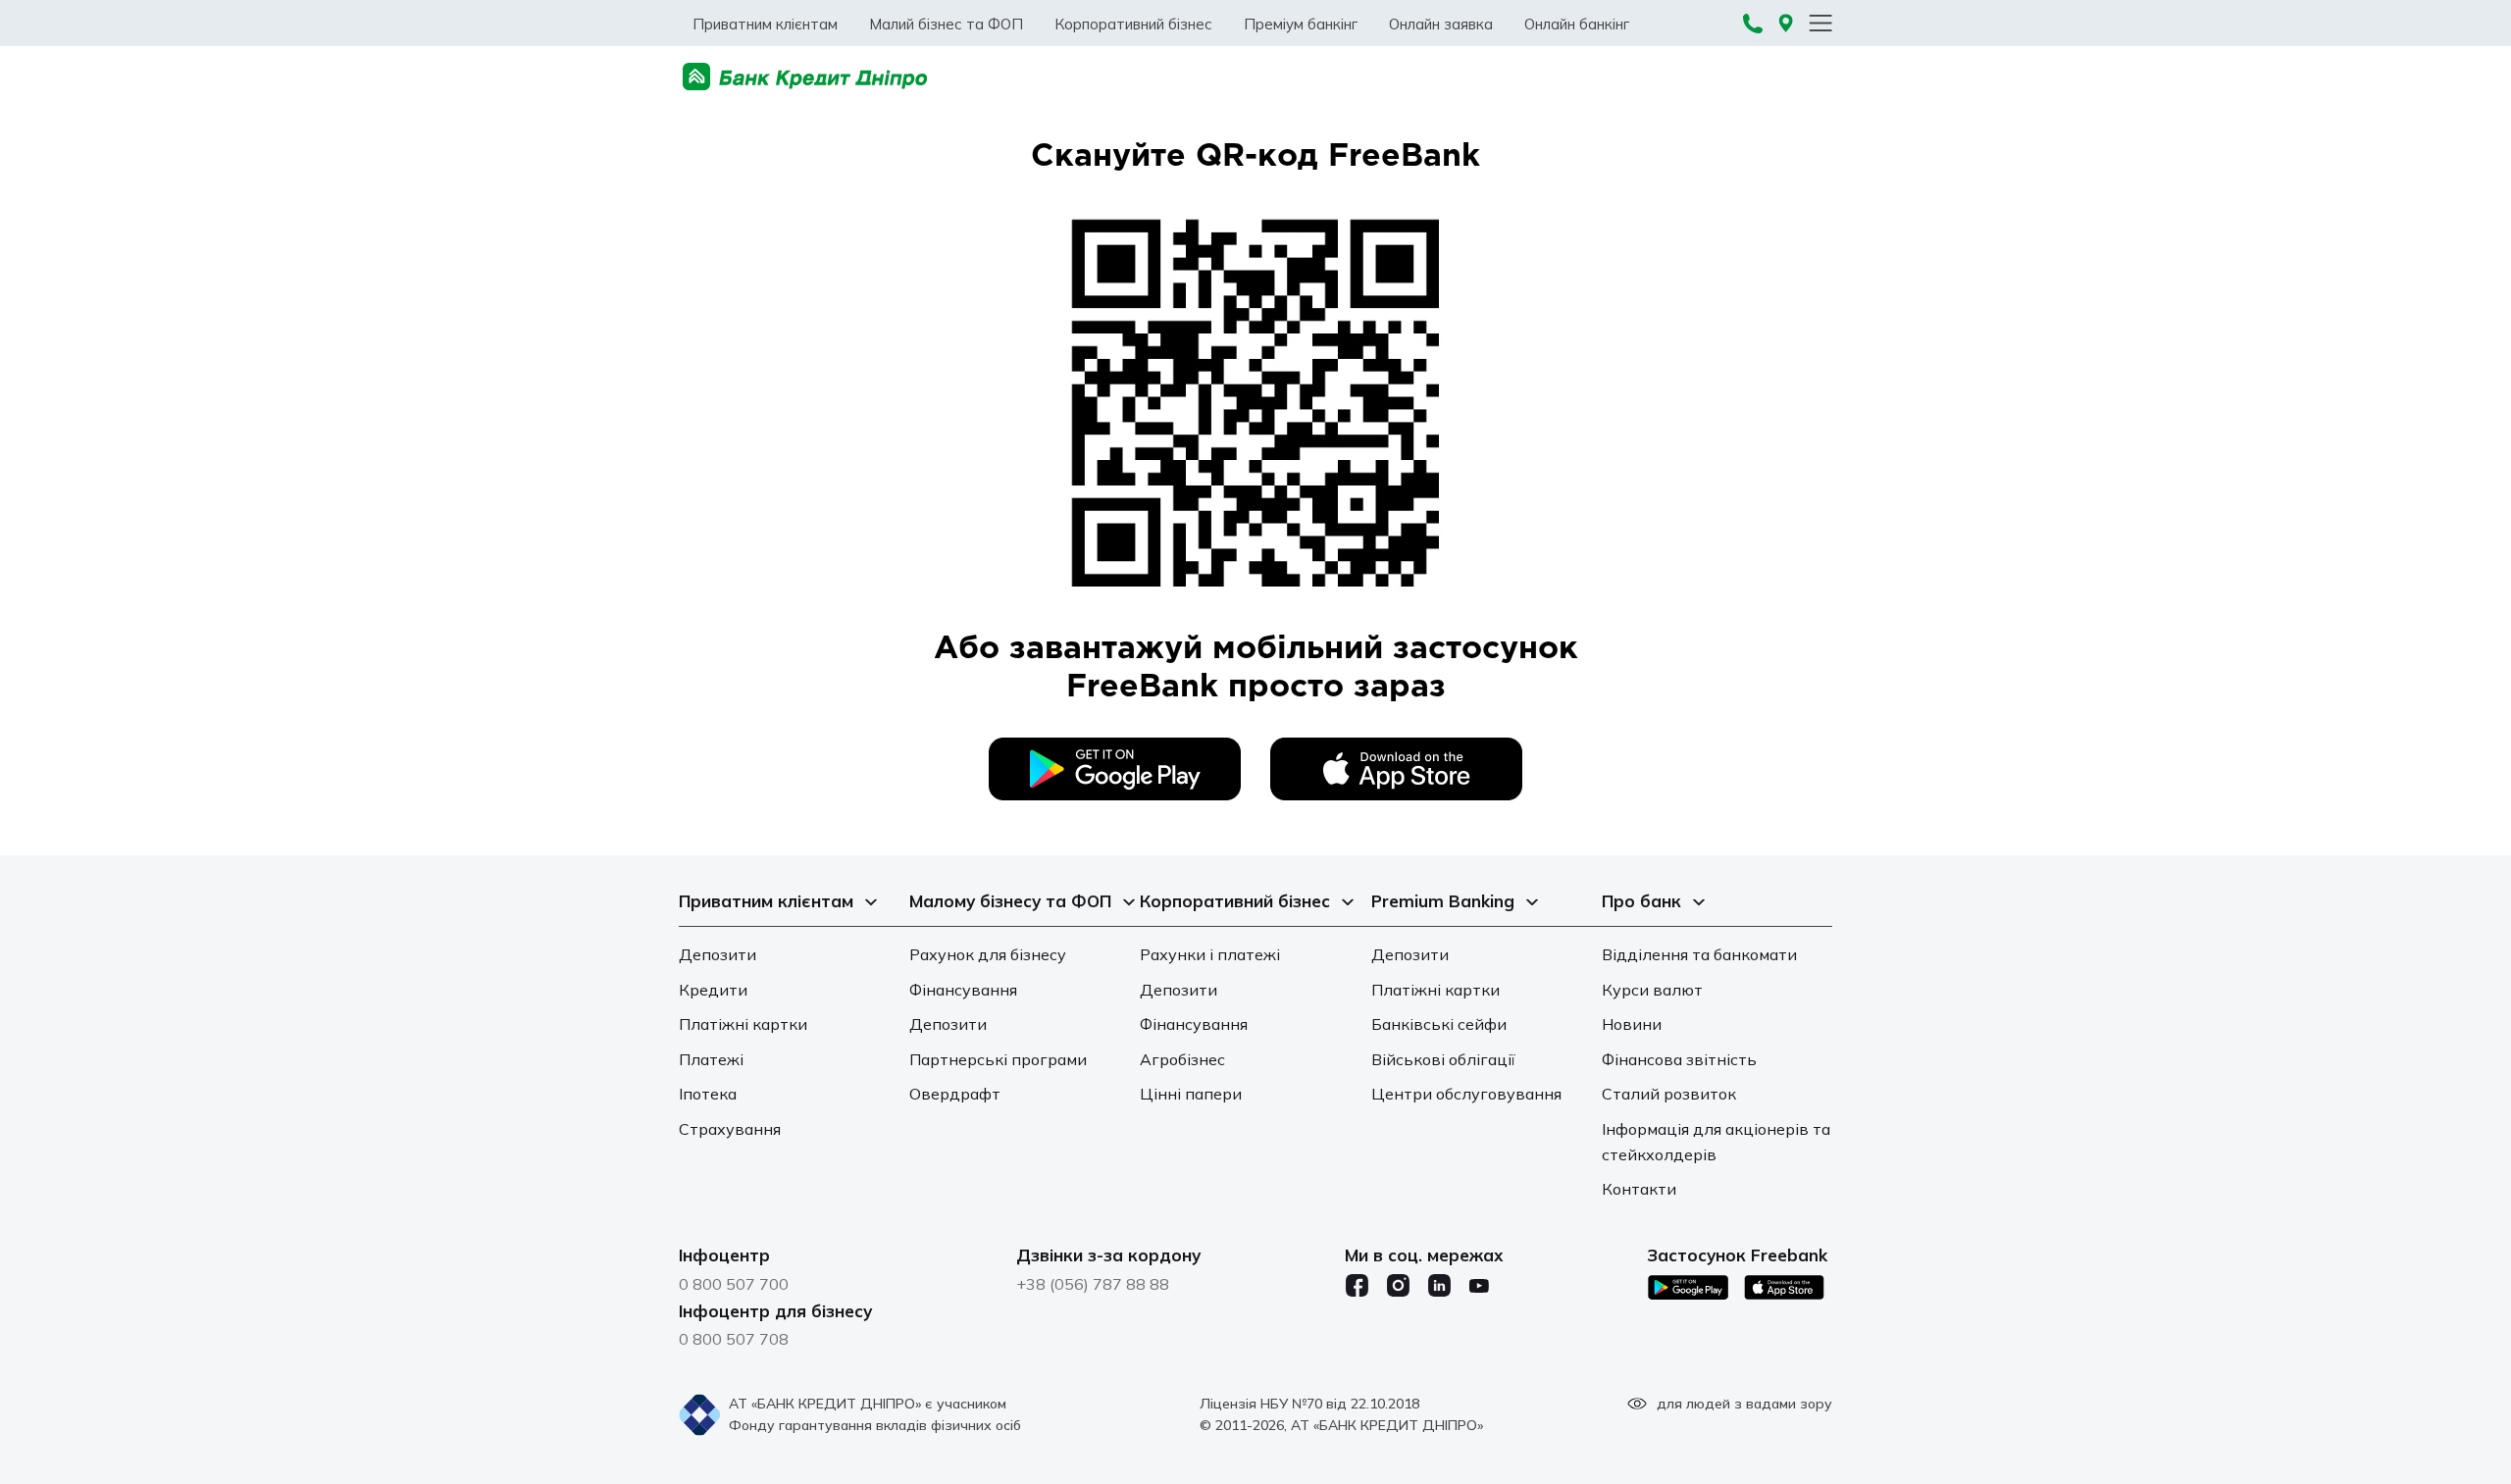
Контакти (1639, 1189)
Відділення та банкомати (1699, 954)
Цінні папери (1191, 1094)
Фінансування (963, 990)
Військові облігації (1443, 1059)
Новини (1632, 1024)
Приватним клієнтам (765, 24)
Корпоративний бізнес (1133, 24)
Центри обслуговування (1466, 1094)
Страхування (730, 1129)
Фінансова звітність (1679, 1059)
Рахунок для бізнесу (988, 954)
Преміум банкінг (1301, 24)
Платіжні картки (743, 1024)
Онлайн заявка (1441, 24)
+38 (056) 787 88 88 (1093, 1284)
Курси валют (1652, 990)
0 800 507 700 (734, 1284)
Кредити (713, 990)
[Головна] (805, 77)
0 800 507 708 (734, 1339)
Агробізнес (1182, 1059)
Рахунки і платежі (1210, 954)
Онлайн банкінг (1577, 24)
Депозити (717, 954)
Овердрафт (955, 1094)
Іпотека (708, 1094)
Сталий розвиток (1669, 1094)
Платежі (711, 1059)
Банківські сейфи (1439, 1024)
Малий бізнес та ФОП (946, 24)
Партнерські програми (998, 1059)
